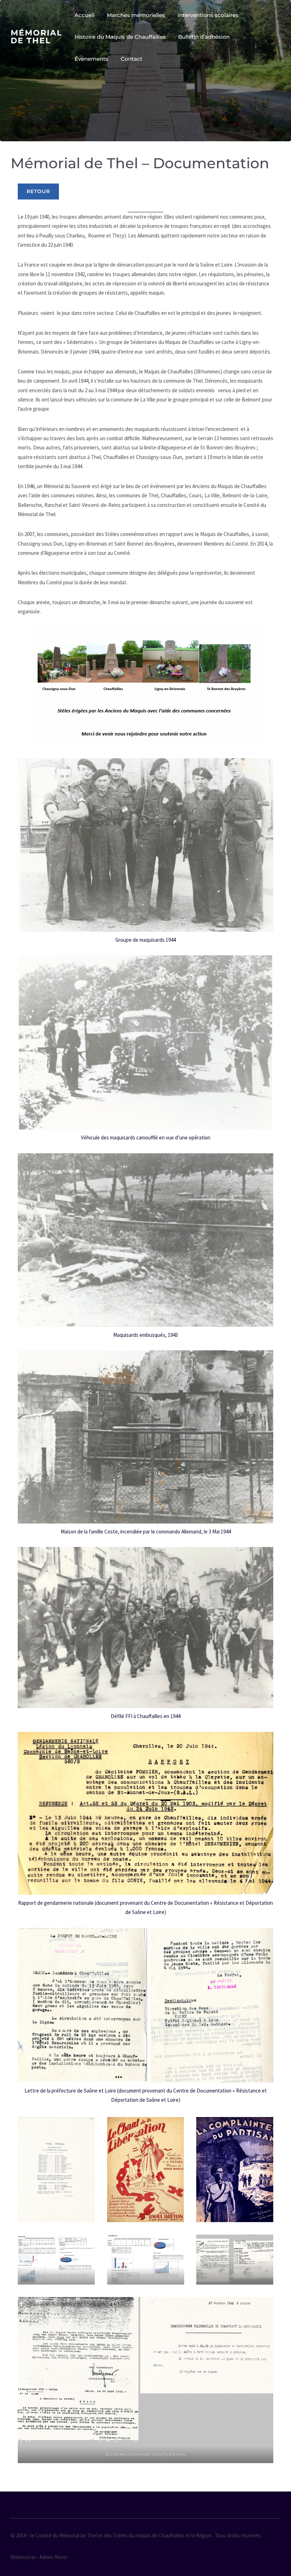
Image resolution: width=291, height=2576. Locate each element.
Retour (38, 191)
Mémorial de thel (36, 37)
